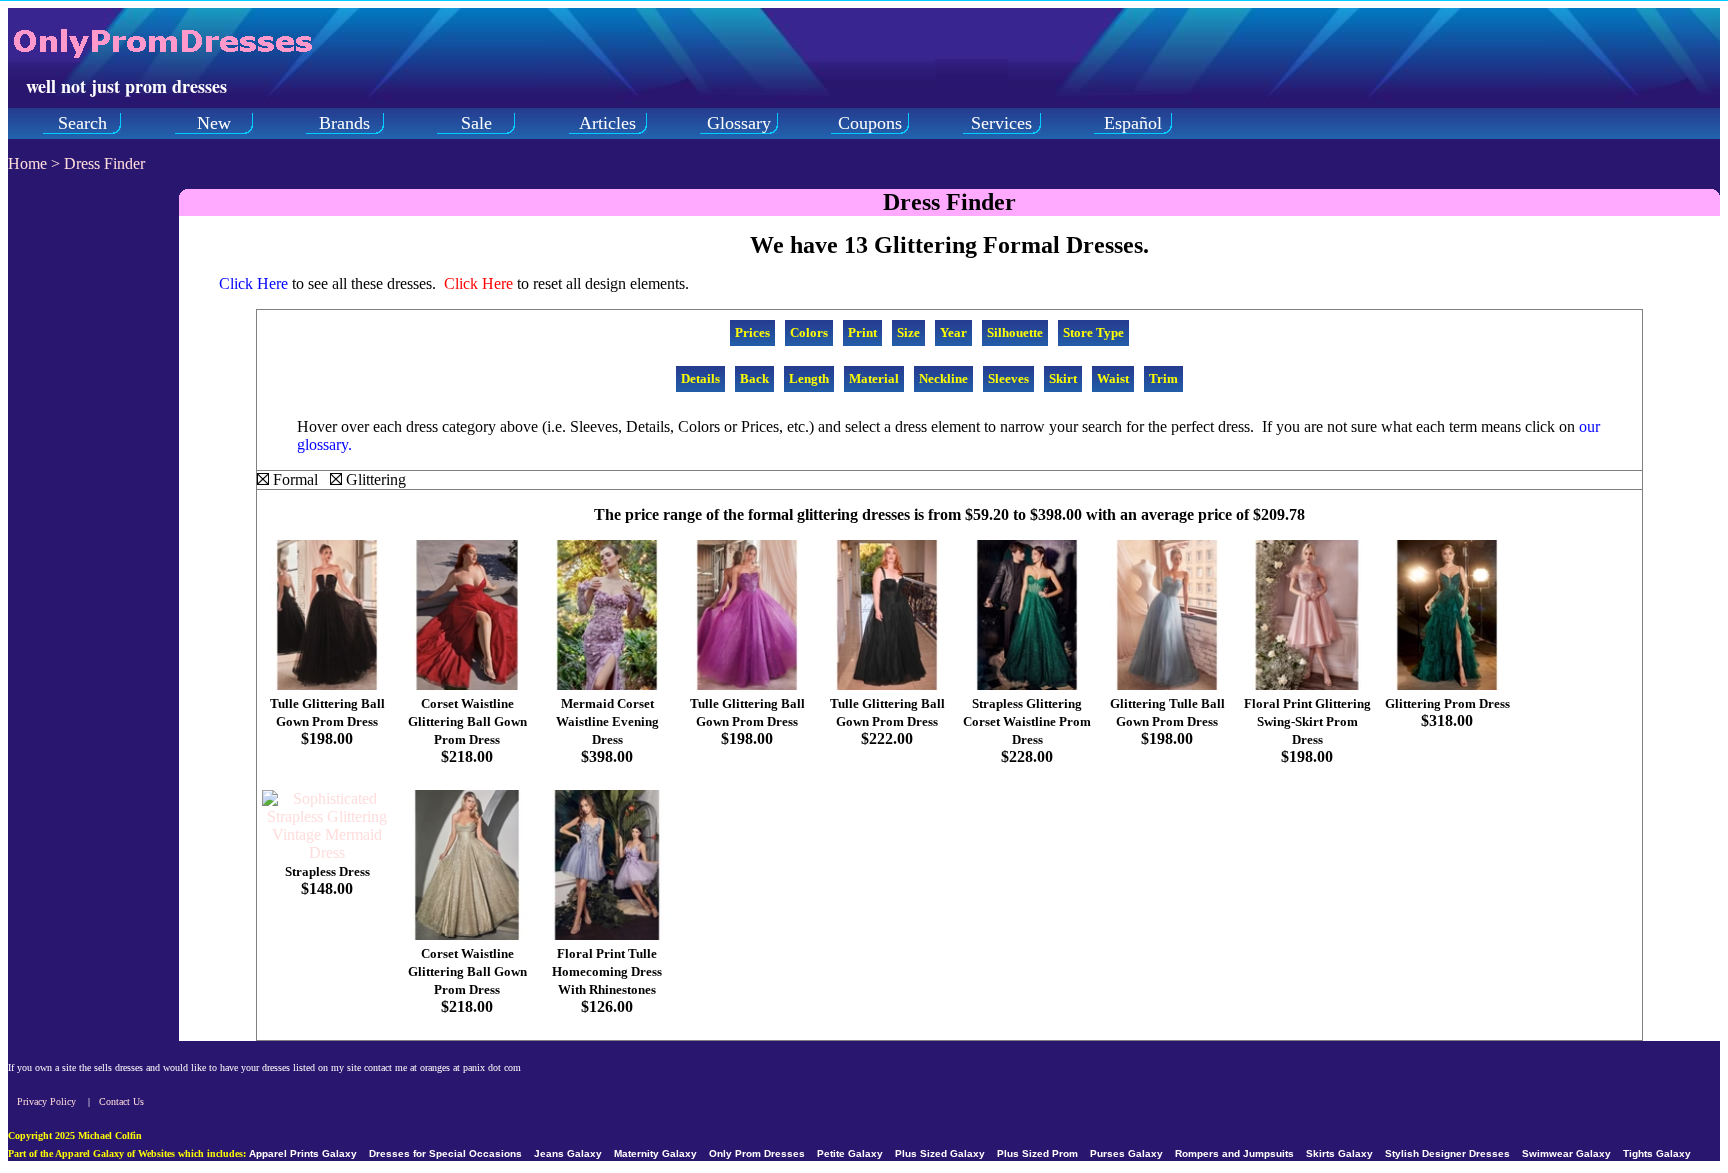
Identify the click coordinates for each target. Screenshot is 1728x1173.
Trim (1163, 378)
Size (908, 332)
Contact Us (121, 1101)
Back (754, 378)
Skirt (1063, 378)
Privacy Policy (46, 1101)
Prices (752, 332)
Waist (1113, 378)
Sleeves (1008, 378)
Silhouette (1015, 332)
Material (874, 378)
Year (953, 332)
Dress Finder (104, 163)
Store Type (1093, 332)
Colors (809, 332)
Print (862, 332)
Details (700, 378)
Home (27, 163)
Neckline (943, 378)
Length (809, 378)
